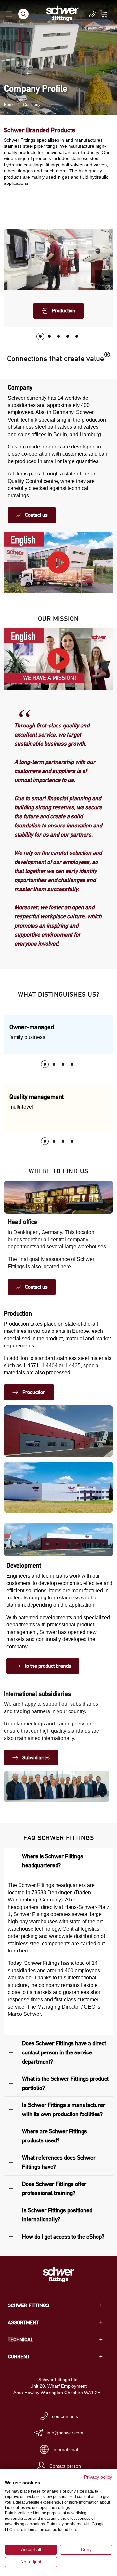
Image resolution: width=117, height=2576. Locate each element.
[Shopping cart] (108, 14)
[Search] (23, 14)
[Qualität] (49, 336)
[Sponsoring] (77, 336)
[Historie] (68, 336)
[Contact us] (92, 14)
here (73, 2530)
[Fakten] (58, 336)
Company (32, 105)
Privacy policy (98, 2477)
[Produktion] (40, 336)
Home (9, 105)
